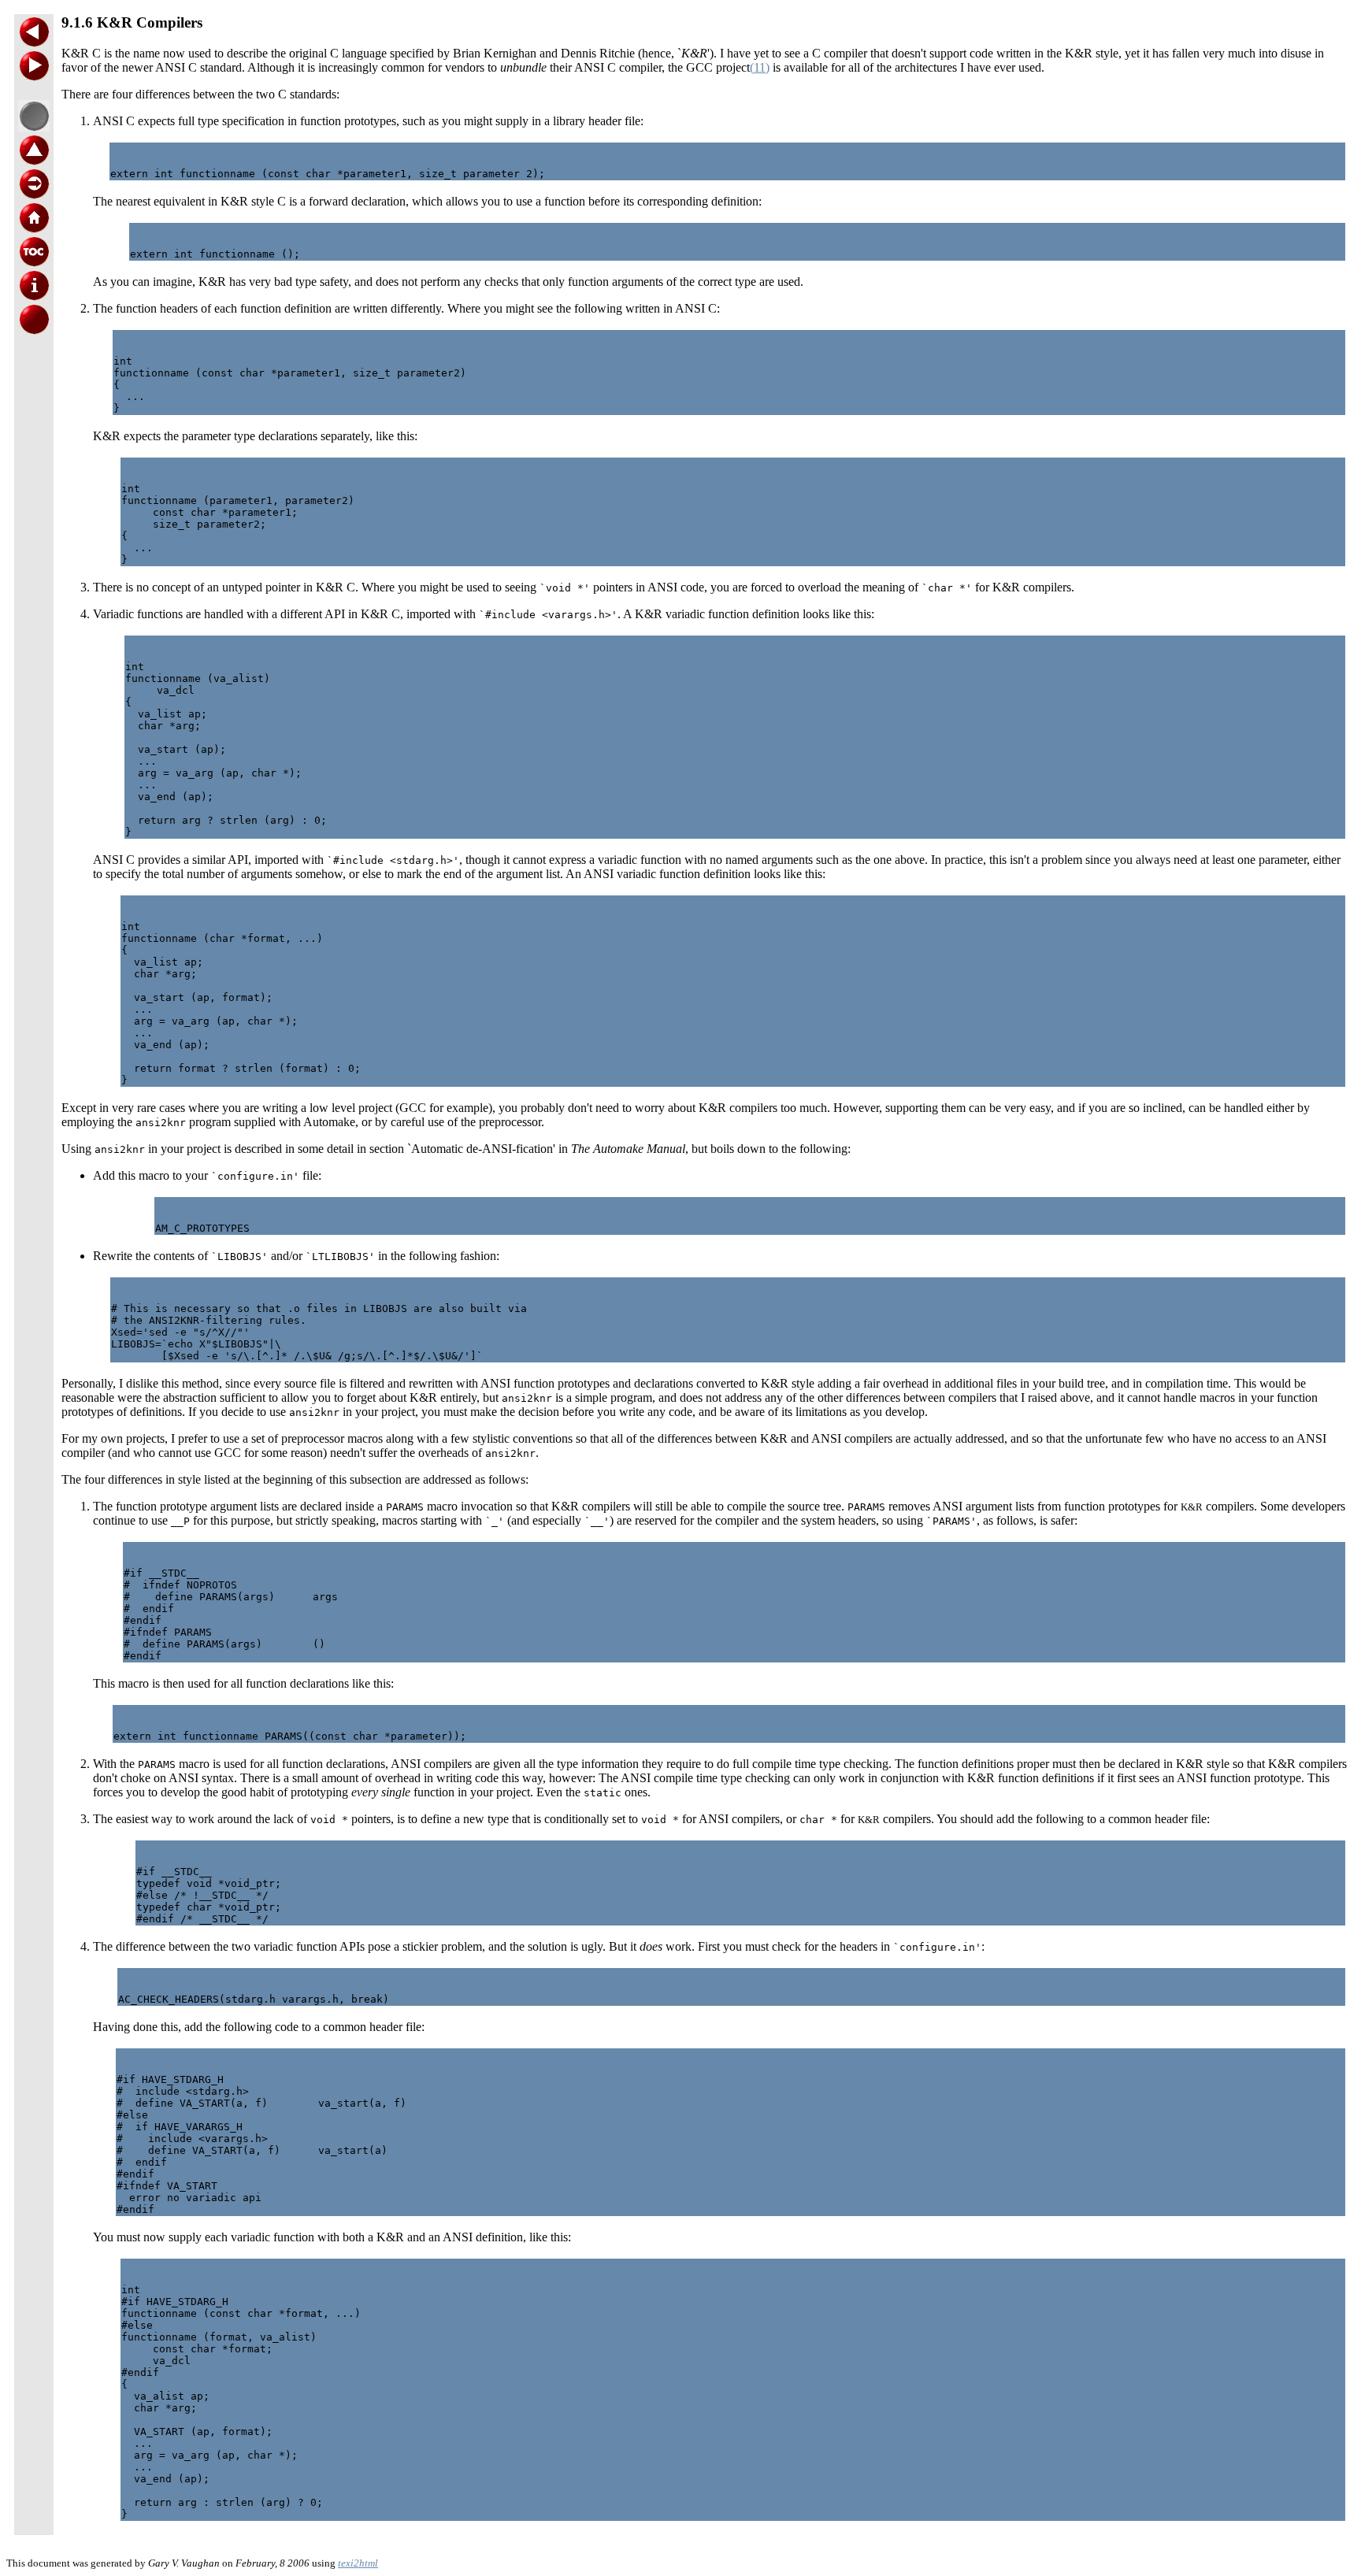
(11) (760, 67)
